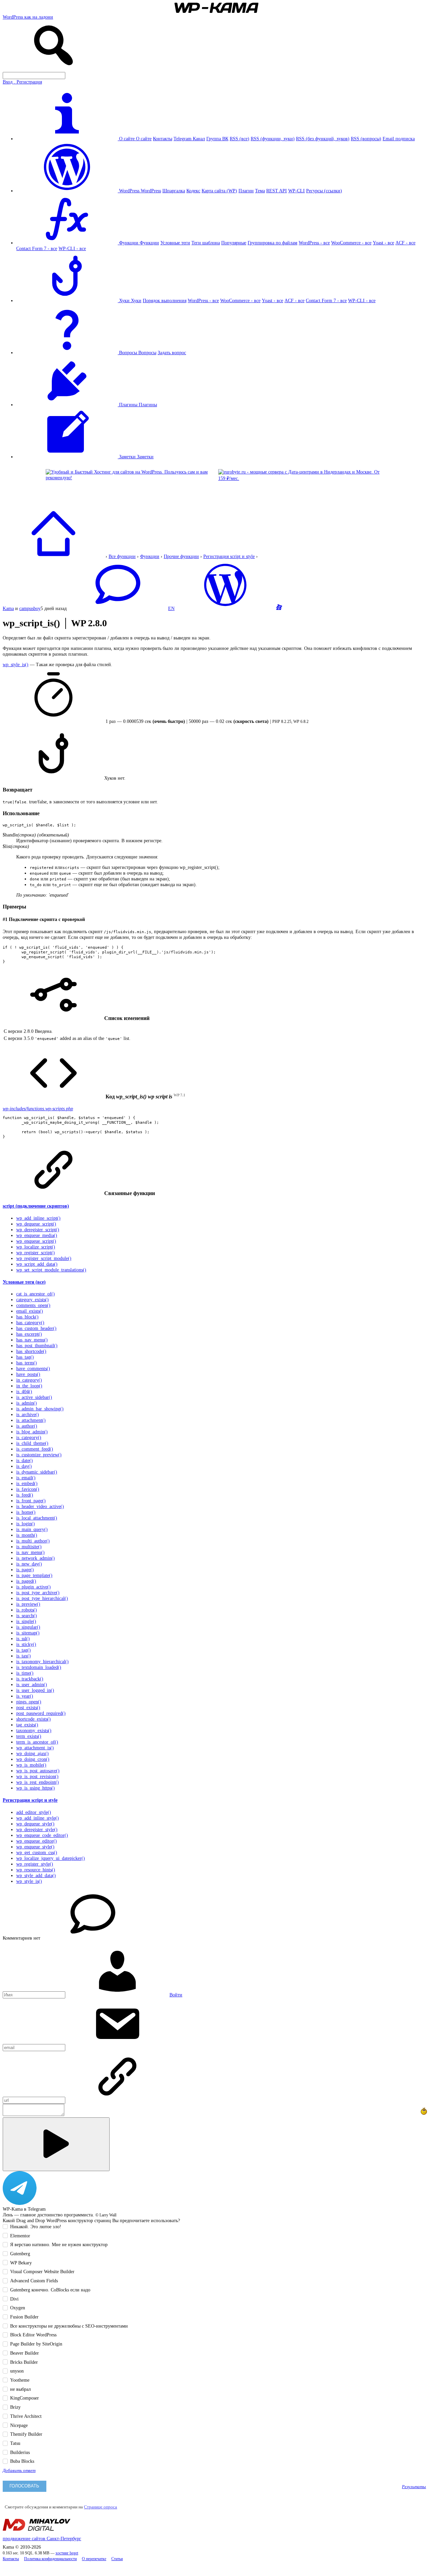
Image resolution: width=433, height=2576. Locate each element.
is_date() (25, 1460)
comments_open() (33, 1305)
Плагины (148, 405)
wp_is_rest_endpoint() (38, 1782)
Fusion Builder (24, 2317)
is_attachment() (31, 1420)
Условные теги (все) (24, 1282)
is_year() (25, 1696)
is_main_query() (32, 1529)
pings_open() (29, 1702)
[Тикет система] (279, 608)
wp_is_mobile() (31, 1765)
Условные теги (175, 243)
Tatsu (15, 2443)
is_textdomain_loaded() (39, 1667)
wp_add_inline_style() (38, 1818)
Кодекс (193, 191)
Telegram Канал (189, 139)
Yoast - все (383, 243)
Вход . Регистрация (22, 82)
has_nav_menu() (32, 1340)
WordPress (151, 191)
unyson (17, 2371)
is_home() (26, 1512)
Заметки (145, 457)
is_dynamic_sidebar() (37, 1472)
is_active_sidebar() (34, 1397)
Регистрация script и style (229, 556)
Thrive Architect (26, 2416)
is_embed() (27, 1483)
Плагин (246, 191)
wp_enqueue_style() (35, 1847)
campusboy (30, 608)
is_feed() (25, 1495)
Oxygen (18, 2308)
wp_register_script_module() (44, 1258)
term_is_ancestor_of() (37, 1742)
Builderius (20, 2452)
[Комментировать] (56, 2144)
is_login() (26, 1524)
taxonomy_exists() (34, 1730)
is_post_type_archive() (38, 1593)
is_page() (25, 1570)
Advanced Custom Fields (34, 2281)
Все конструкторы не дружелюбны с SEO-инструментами (69, 2326)
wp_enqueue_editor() (37, 1841)
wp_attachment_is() (35, 1748)
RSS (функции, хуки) (273, 139)
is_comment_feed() (35, 1449)
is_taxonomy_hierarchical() (42, 1661)
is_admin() (27, 1403)
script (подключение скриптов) (36, 1206)
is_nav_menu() (30, 1552)
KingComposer (25, 2398)
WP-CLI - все (72, 248)
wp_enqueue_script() (36, 1241)
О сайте (144, 139)
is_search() (27, 1615)
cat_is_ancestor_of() (36, 1294)
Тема (260, 191)
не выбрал (20, 2389)
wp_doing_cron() (33, 1759)
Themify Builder (26, 2434)
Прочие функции (181, 556)
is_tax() (24, 1656)
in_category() (29, 1380)
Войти (176, 1995)
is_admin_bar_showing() (40, 1409)
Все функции (122, 556)
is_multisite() (29, 1547)
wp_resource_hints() (36, 1870)
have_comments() (33, 1368)
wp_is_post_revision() (37, 1776)
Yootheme (20, 2380)
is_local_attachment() (37, 1518)
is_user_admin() (32, 1684)
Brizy (15, 2407)
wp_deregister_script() (38, 1230)
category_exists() (32, 1299)
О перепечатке (94, 2559)
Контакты (163, 139)
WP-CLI (297, 191)
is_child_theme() (32, 1443)
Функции (149, 243)
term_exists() (29, 1736)
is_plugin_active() (33, 1587)
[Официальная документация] (225, 608)
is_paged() (26, 1581)
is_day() (24, 1466)
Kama (8, 608)
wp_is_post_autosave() (38, 1771)
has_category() (30, 1322)
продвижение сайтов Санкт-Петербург (42, 2538)
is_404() (24, 1391)
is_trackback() (30, 1679)
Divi (14, 2299)
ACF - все (405, 243)
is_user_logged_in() (35, 1690)
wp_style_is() (16, 664)
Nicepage (19, 2425)
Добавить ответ (19, 2471)
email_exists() (30, 1311)
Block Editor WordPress (33, 2335)
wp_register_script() (36, 1253)
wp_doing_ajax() (32, 1753)
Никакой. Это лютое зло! (36, 2227)
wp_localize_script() (36, 1247)
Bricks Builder (24, 2362)
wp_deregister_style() (37, 1829)
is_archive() (28, 1414)
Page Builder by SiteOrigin (36, 2344)
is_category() (29, 1437)
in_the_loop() (29, 1386)
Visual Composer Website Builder (42, 2271)
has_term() (27, 1363)
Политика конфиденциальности (50, 2559)
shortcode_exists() (33, 1719)
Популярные (234, 243)
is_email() (26, 1478)
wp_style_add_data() (36, 1875)
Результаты (414, 2487)
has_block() (27, 1317)
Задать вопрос (172, 353)
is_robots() (27, 1610)
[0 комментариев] (117, 608)
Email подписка (399, 139)
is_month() (27, 1535)
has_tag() (25, 1357)
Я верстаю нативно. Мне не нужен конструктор (59, 2244)
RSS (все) (240, 139)
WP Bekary (21, 2263)
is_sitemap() (28, 1633)
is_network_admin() (36, 1558)
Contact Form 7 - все (37, 248)
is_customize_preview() (39, 1455)
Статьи (117, 2559)
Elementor (20, 2236)
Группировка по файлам (272, 243)
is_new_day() (29, 1564)
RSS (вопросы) (366, 139)
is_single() (26, 1621)
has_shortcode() (31, 1351)
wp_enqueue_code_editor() (42, 1835)
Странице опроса (100, 2507)
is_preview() (28, 1604)
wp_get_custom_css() (37, 1852)
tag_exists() (27, 1725)
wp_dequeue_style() (35, 1824)
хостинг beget (67, 2553)
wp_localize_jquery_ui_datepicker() (51, 1858)
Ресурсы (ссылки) (324, 191)
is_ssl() (23, 1638)
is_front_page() (31, 1501)
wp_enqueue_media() (37, 1235)
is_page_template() (34, 1575)
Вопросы (147, 353)
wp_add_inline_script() (38, 1218)
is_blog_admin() (32, 1432)
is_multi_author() (33, 1541)
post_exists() (28, 1707)
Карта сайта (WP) (219, 191)
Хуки (136, 300)
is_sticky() (26, 1644)
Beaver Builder (25, 2353)
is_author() (27, 1426)
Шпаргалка (174, 191)
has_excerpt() (29, 1334)
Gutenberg (20, 2254)
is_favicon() (28, 1489)
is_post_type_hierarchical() (42, 1598)
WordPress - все (314, 243)
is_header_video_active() (40, 1506)
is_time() (25, 1673)
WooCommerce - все (351, 243)
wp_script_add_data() (37, 1264)
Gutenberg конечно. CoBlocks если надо (50, 2290)
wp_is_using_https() (36, 1788)
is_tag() (24, 1650)
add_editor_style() (34, 1812)
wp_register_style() (35, 1864)
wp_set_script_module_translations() (51, 1270)
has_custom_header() (36, 1328)
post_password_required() (41, 1713)
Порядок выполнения (165, 300)
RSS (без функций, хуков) (323, 139)
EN (171, 608)
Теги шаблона (206, 243)
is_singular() (28, 1627)
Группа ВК (217, 139)
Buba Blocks (22, 2461)
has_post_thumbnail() (37, 1345)
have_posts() (28, 1374)
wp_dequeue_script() (36, 1224)
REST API (277, 191)
